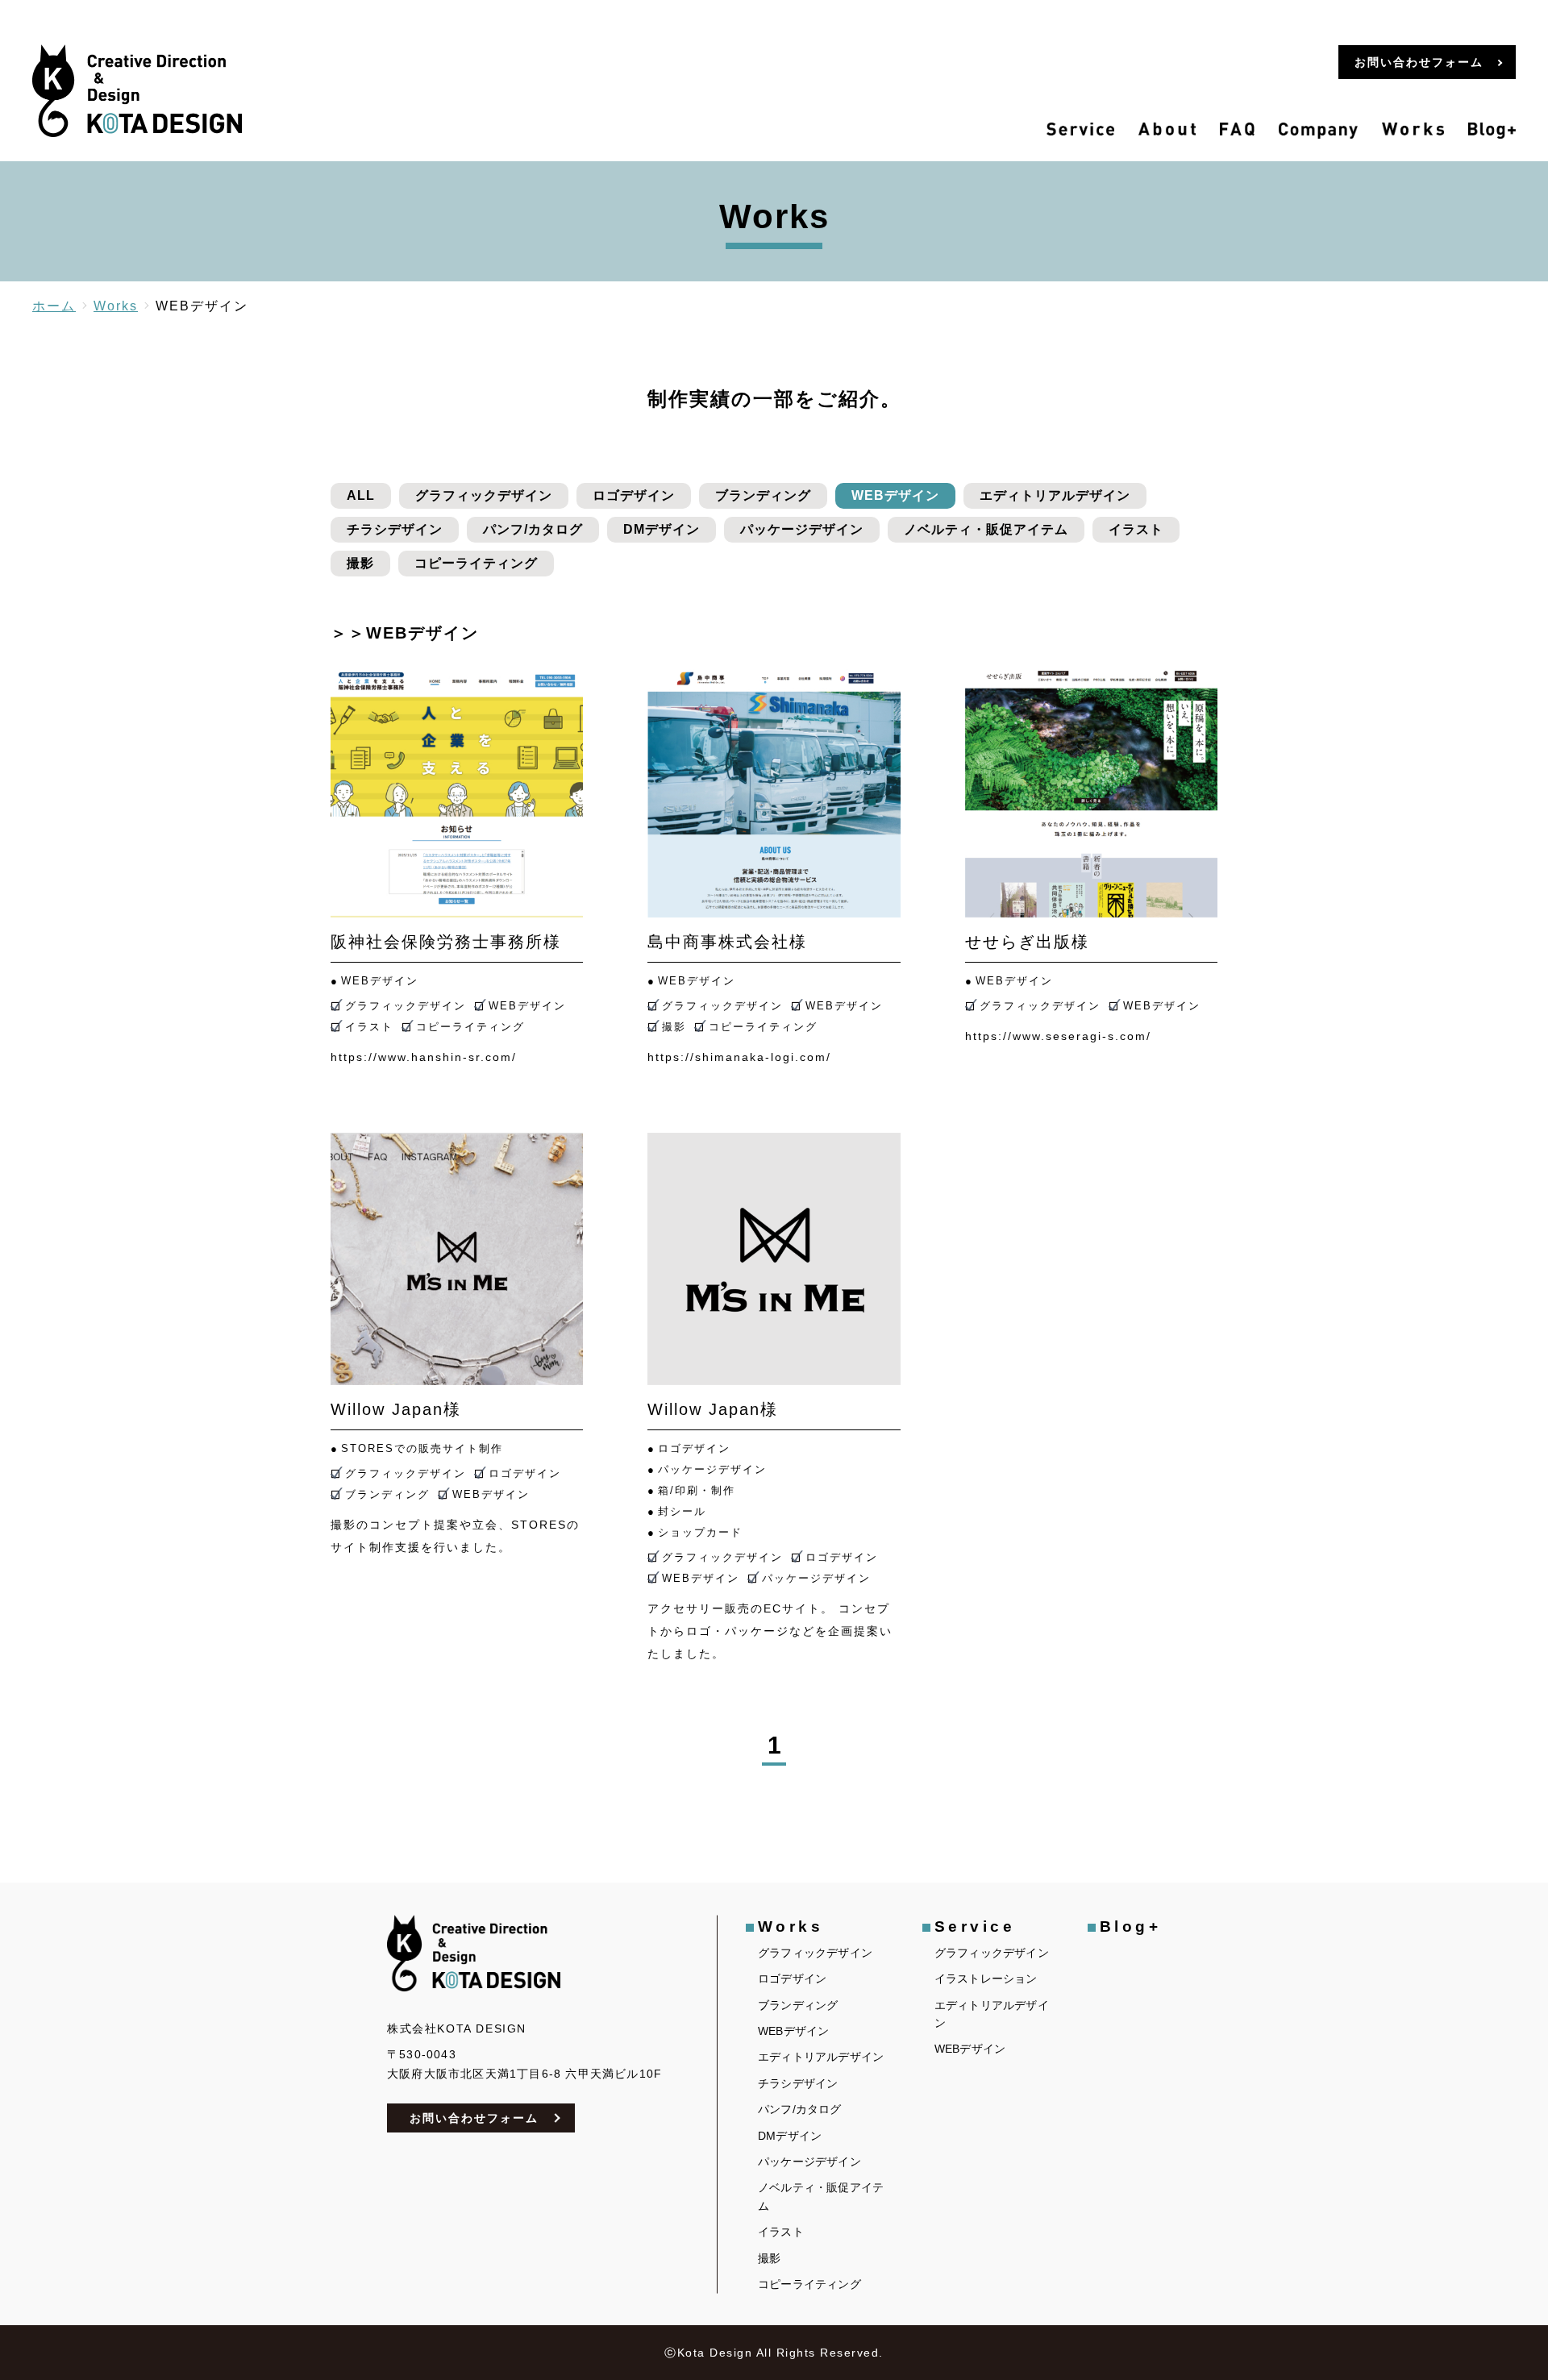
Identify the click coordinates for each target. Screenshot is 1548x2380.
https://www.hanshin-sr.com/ (424, 1057)
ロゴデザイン (634, 495)
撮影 (360, 563)
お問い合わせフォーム (474, 2118)
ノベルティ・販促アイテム (986, 529)
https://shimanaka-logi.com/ (739, 1057)
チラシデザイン (395, 529)
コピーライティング (476, 563)
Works (791, 1926)
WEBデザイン (895, 495)
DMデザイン (662, 529)
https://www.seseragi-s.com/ (1058, 1036)
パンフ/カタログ (533, 529)
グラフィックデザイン (484, 495)
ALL (361, 495)
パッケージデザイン (802, 529)
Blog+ (1131, 1926)
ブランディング (763, 495)
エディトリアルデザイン (1055, 495)
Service (975, 1926)
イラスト (1136, 529)
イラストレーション (986, 1978)
